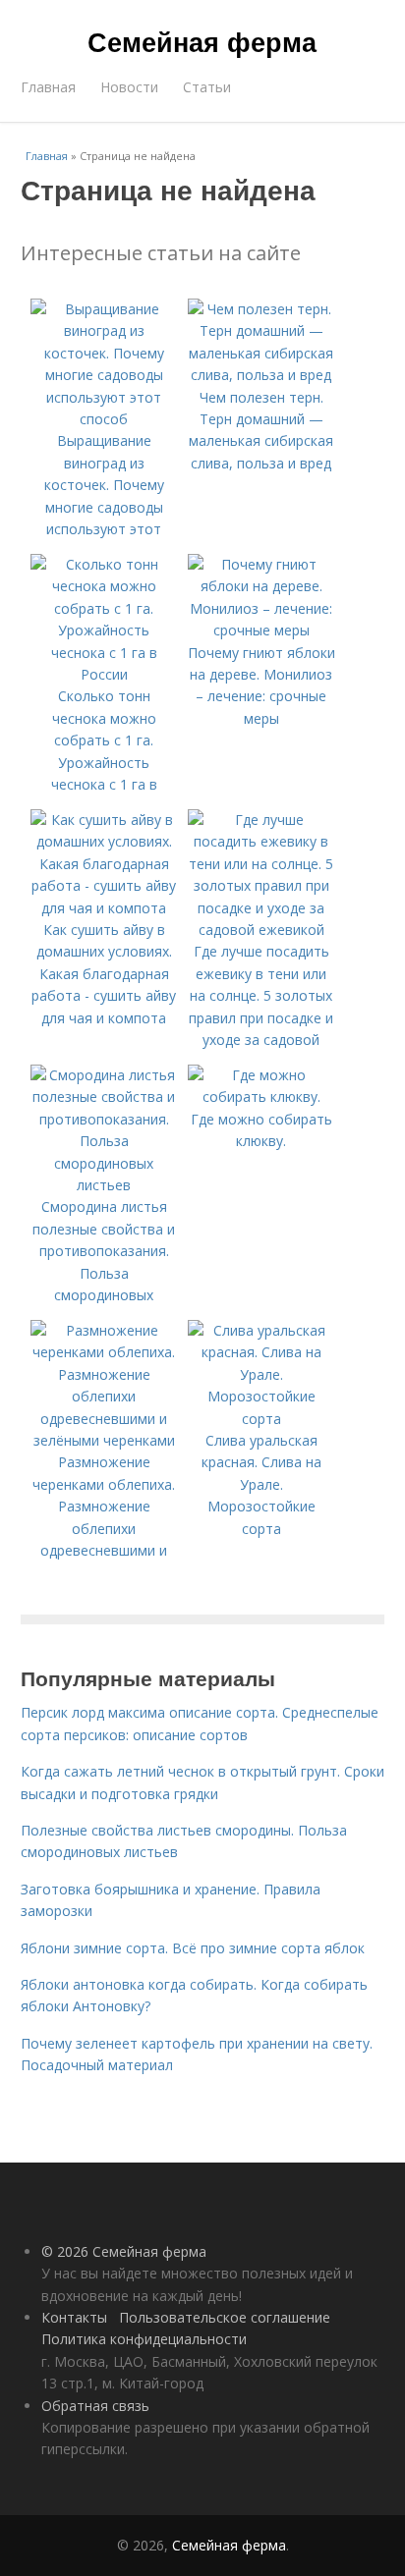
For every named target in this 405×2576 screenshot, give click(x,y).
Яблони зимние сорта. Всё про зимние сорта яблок (193, 1948)
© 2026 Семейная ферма (124, 2251)
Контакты (74, 2317)
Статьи (207, 87)
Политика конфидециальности (144, 2339)
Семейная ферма (202, 41)
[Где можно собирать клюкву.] (261, 1096)
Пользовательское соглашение (225, 2317)
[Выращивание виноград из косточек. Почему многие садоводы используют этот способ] (104, 419)
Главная (48, 87)
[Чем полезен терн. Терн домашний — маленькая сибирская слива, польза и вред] (261, 375)
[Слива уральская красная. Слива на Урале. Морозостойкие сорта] (261, 1419)
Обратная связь (95, 2406)
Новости (129, 87)
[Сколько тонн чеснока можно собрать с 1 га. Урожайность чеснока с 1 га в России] (104, 674)
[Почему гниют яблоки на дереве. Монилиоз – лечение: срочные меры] (261, 630)
